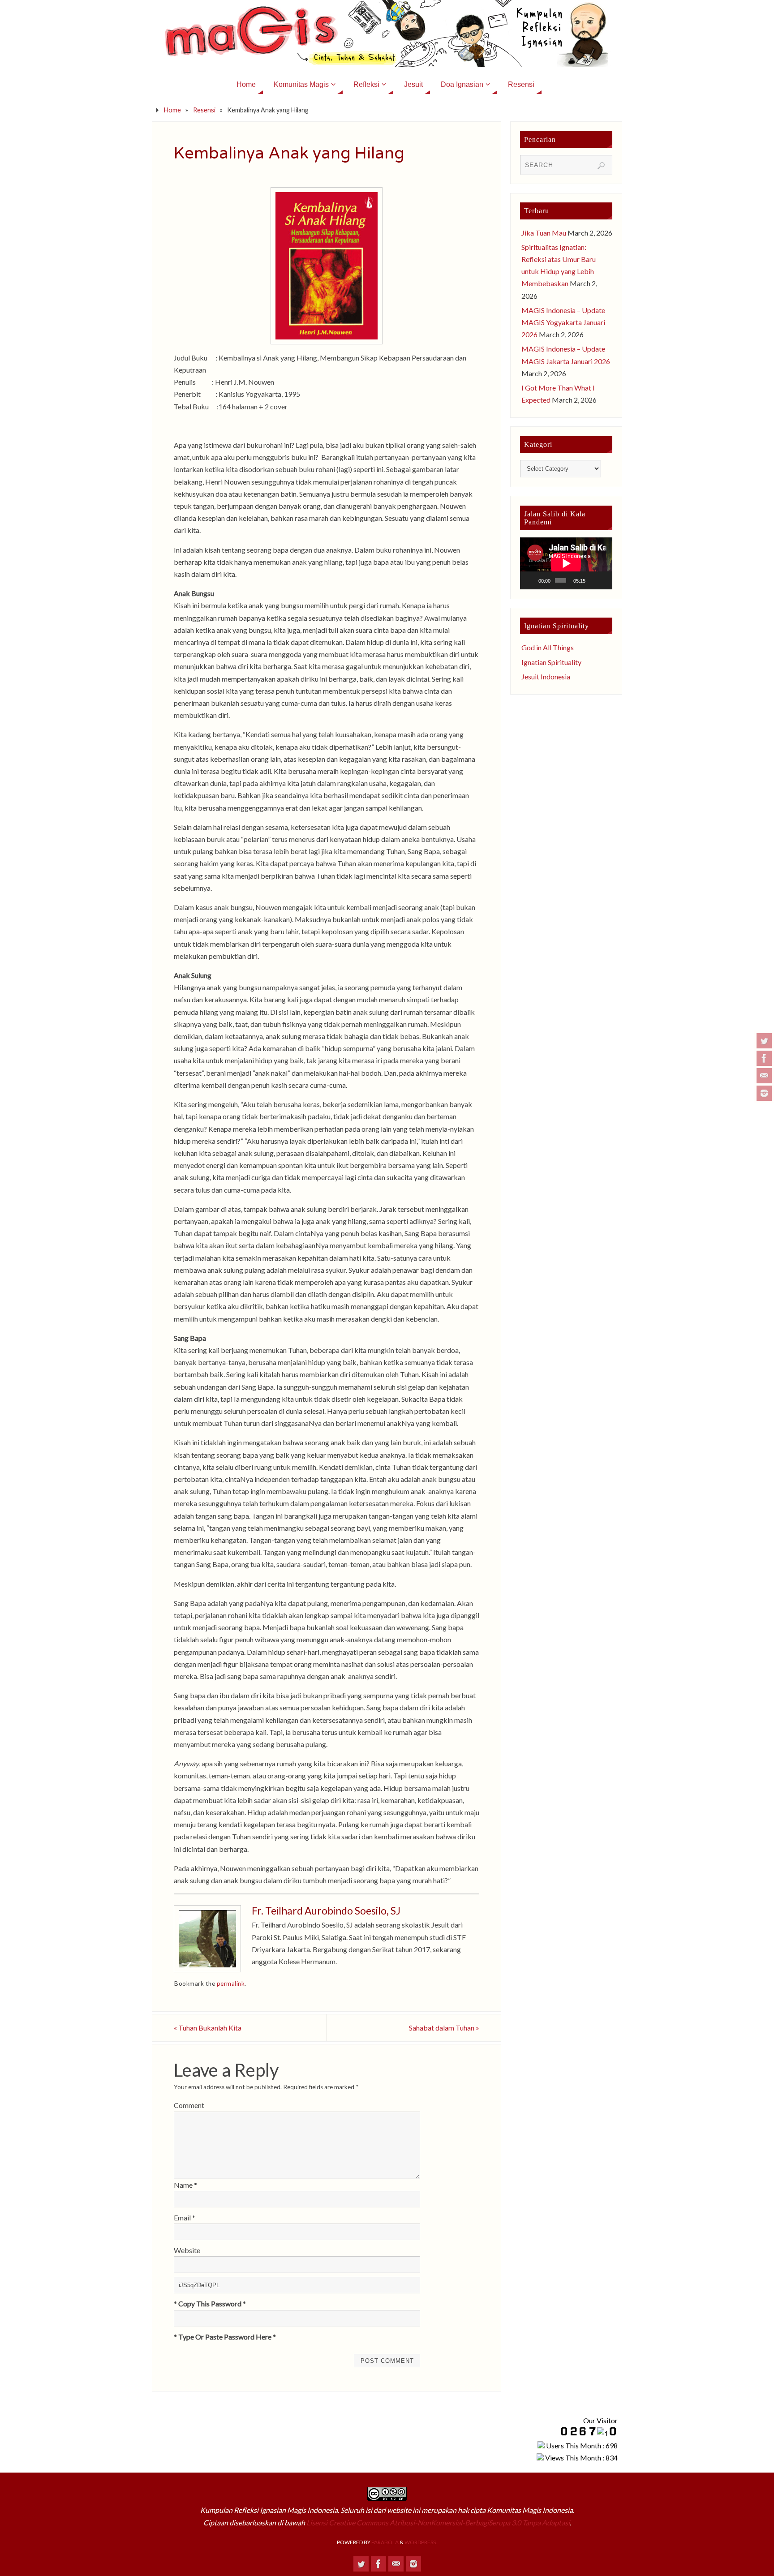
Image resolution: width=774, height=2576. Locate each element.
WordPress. (421, 2542)
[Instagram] (764, 1093)
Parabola (385, 2542)
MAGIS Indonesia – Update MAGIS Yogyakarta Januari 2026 (563, 322)
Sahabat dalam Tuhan (444, 2028)
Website (187, 2250)
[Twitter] (764, 1041)
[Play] (532, 580)
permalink (231, 1984)
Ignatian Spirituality (551, 662)
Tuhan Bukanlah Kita (208, 2028)
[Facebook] (764, 1058)
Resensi (204, 110)
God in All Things (548, 647)
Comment (189, 2105)
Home (172, 110)
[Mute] (593, 580)
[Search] (601, 166)
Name (185, 2185)
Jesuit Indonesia (546, 676)
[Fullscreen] (604, 580)
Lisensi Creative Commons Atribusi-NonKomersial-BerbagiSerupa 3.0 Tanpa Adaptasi (438, 2522)
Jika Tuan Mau (544, 233)
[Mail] (764, 1076)
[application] (566, 563)
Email (185, 2218)
